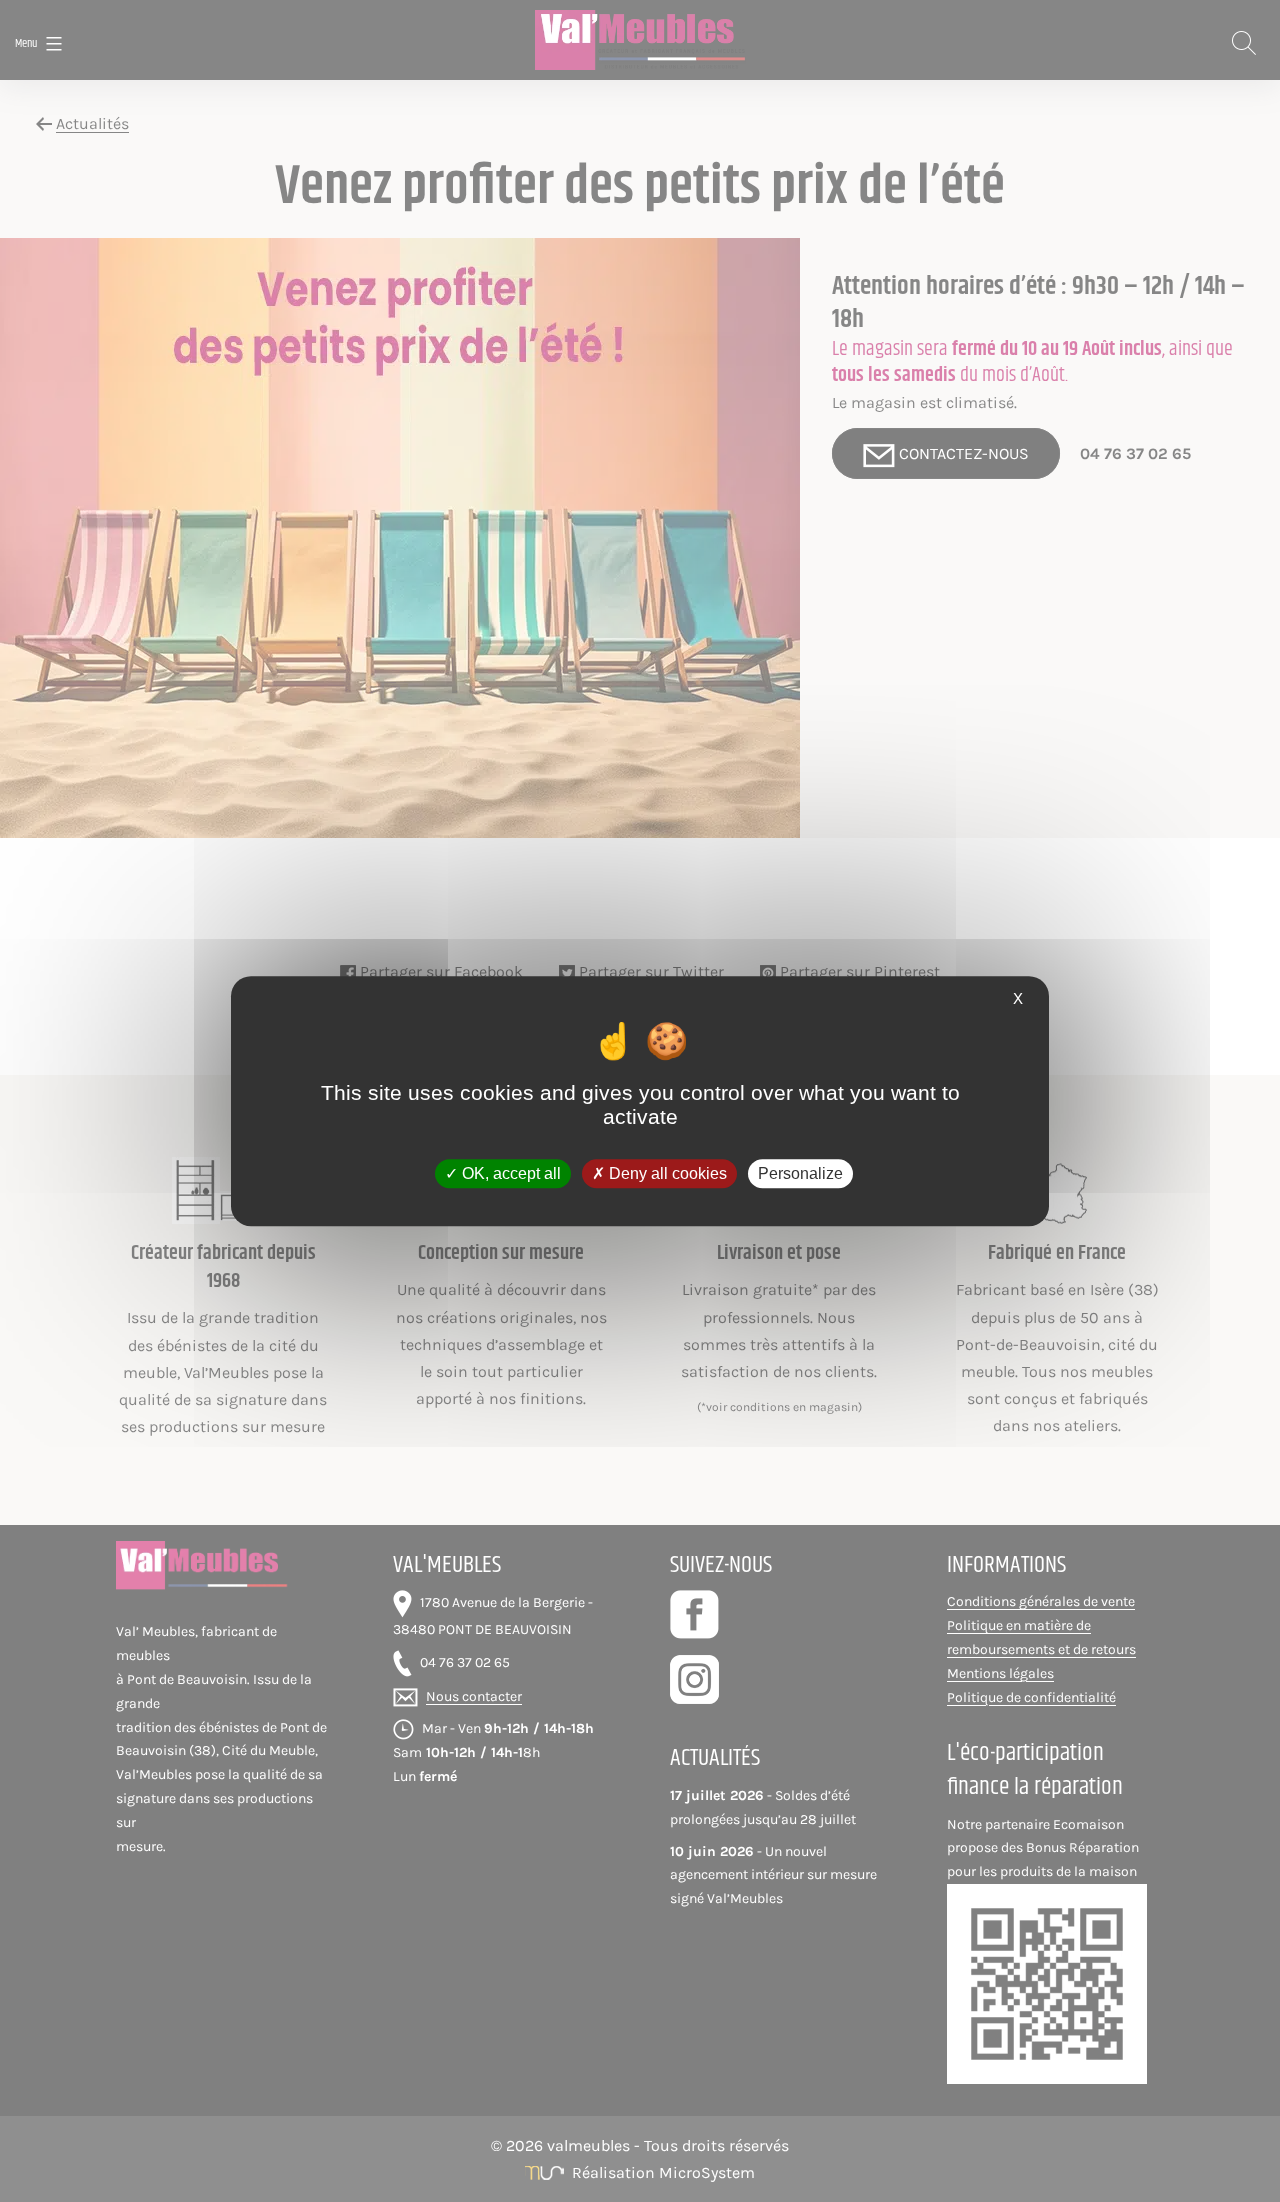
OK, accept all (509, 1173)
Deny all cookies (666, 1173)
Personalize (800, 1173)
